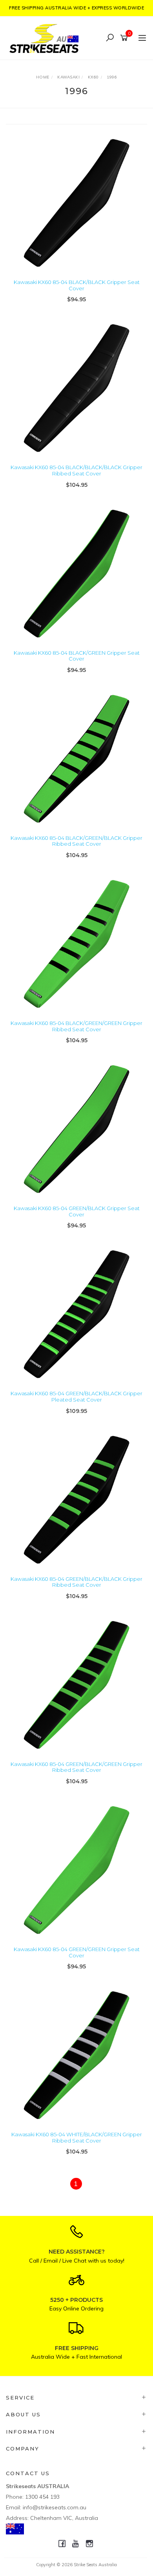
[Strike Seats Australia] (46, 37)
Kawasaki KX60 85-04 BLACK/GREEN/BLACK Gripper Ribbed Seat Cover (76, 841)
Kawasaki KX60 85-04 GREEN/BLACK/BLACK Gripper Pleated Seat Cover (76, 1396)
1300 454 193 (42, 2497)
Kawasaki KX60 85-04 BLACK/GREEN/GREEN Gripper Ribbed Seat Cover (76, 1026)
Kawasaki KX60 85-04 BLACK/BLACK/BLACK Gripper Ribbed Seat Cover (76, 470)
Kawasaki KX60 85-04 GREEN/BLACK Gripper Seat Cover (77, 1211)
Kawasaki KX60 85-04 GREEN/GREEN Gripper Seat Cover (77, 1952)
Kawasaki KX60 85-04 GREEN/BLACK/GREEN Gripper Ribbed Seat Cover (76, 1767)
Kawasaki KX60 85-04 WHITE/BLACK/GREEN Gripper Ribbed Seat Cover (77, 2137)
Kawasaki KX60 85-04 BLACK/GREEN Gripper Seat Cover (77, 656)
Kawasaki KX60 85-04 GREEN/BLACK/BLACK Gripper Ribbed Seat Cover (76, 1582)
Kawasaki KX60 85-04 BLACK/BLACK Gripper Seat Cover (77, 285)
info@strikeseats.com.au (55, 2507)
